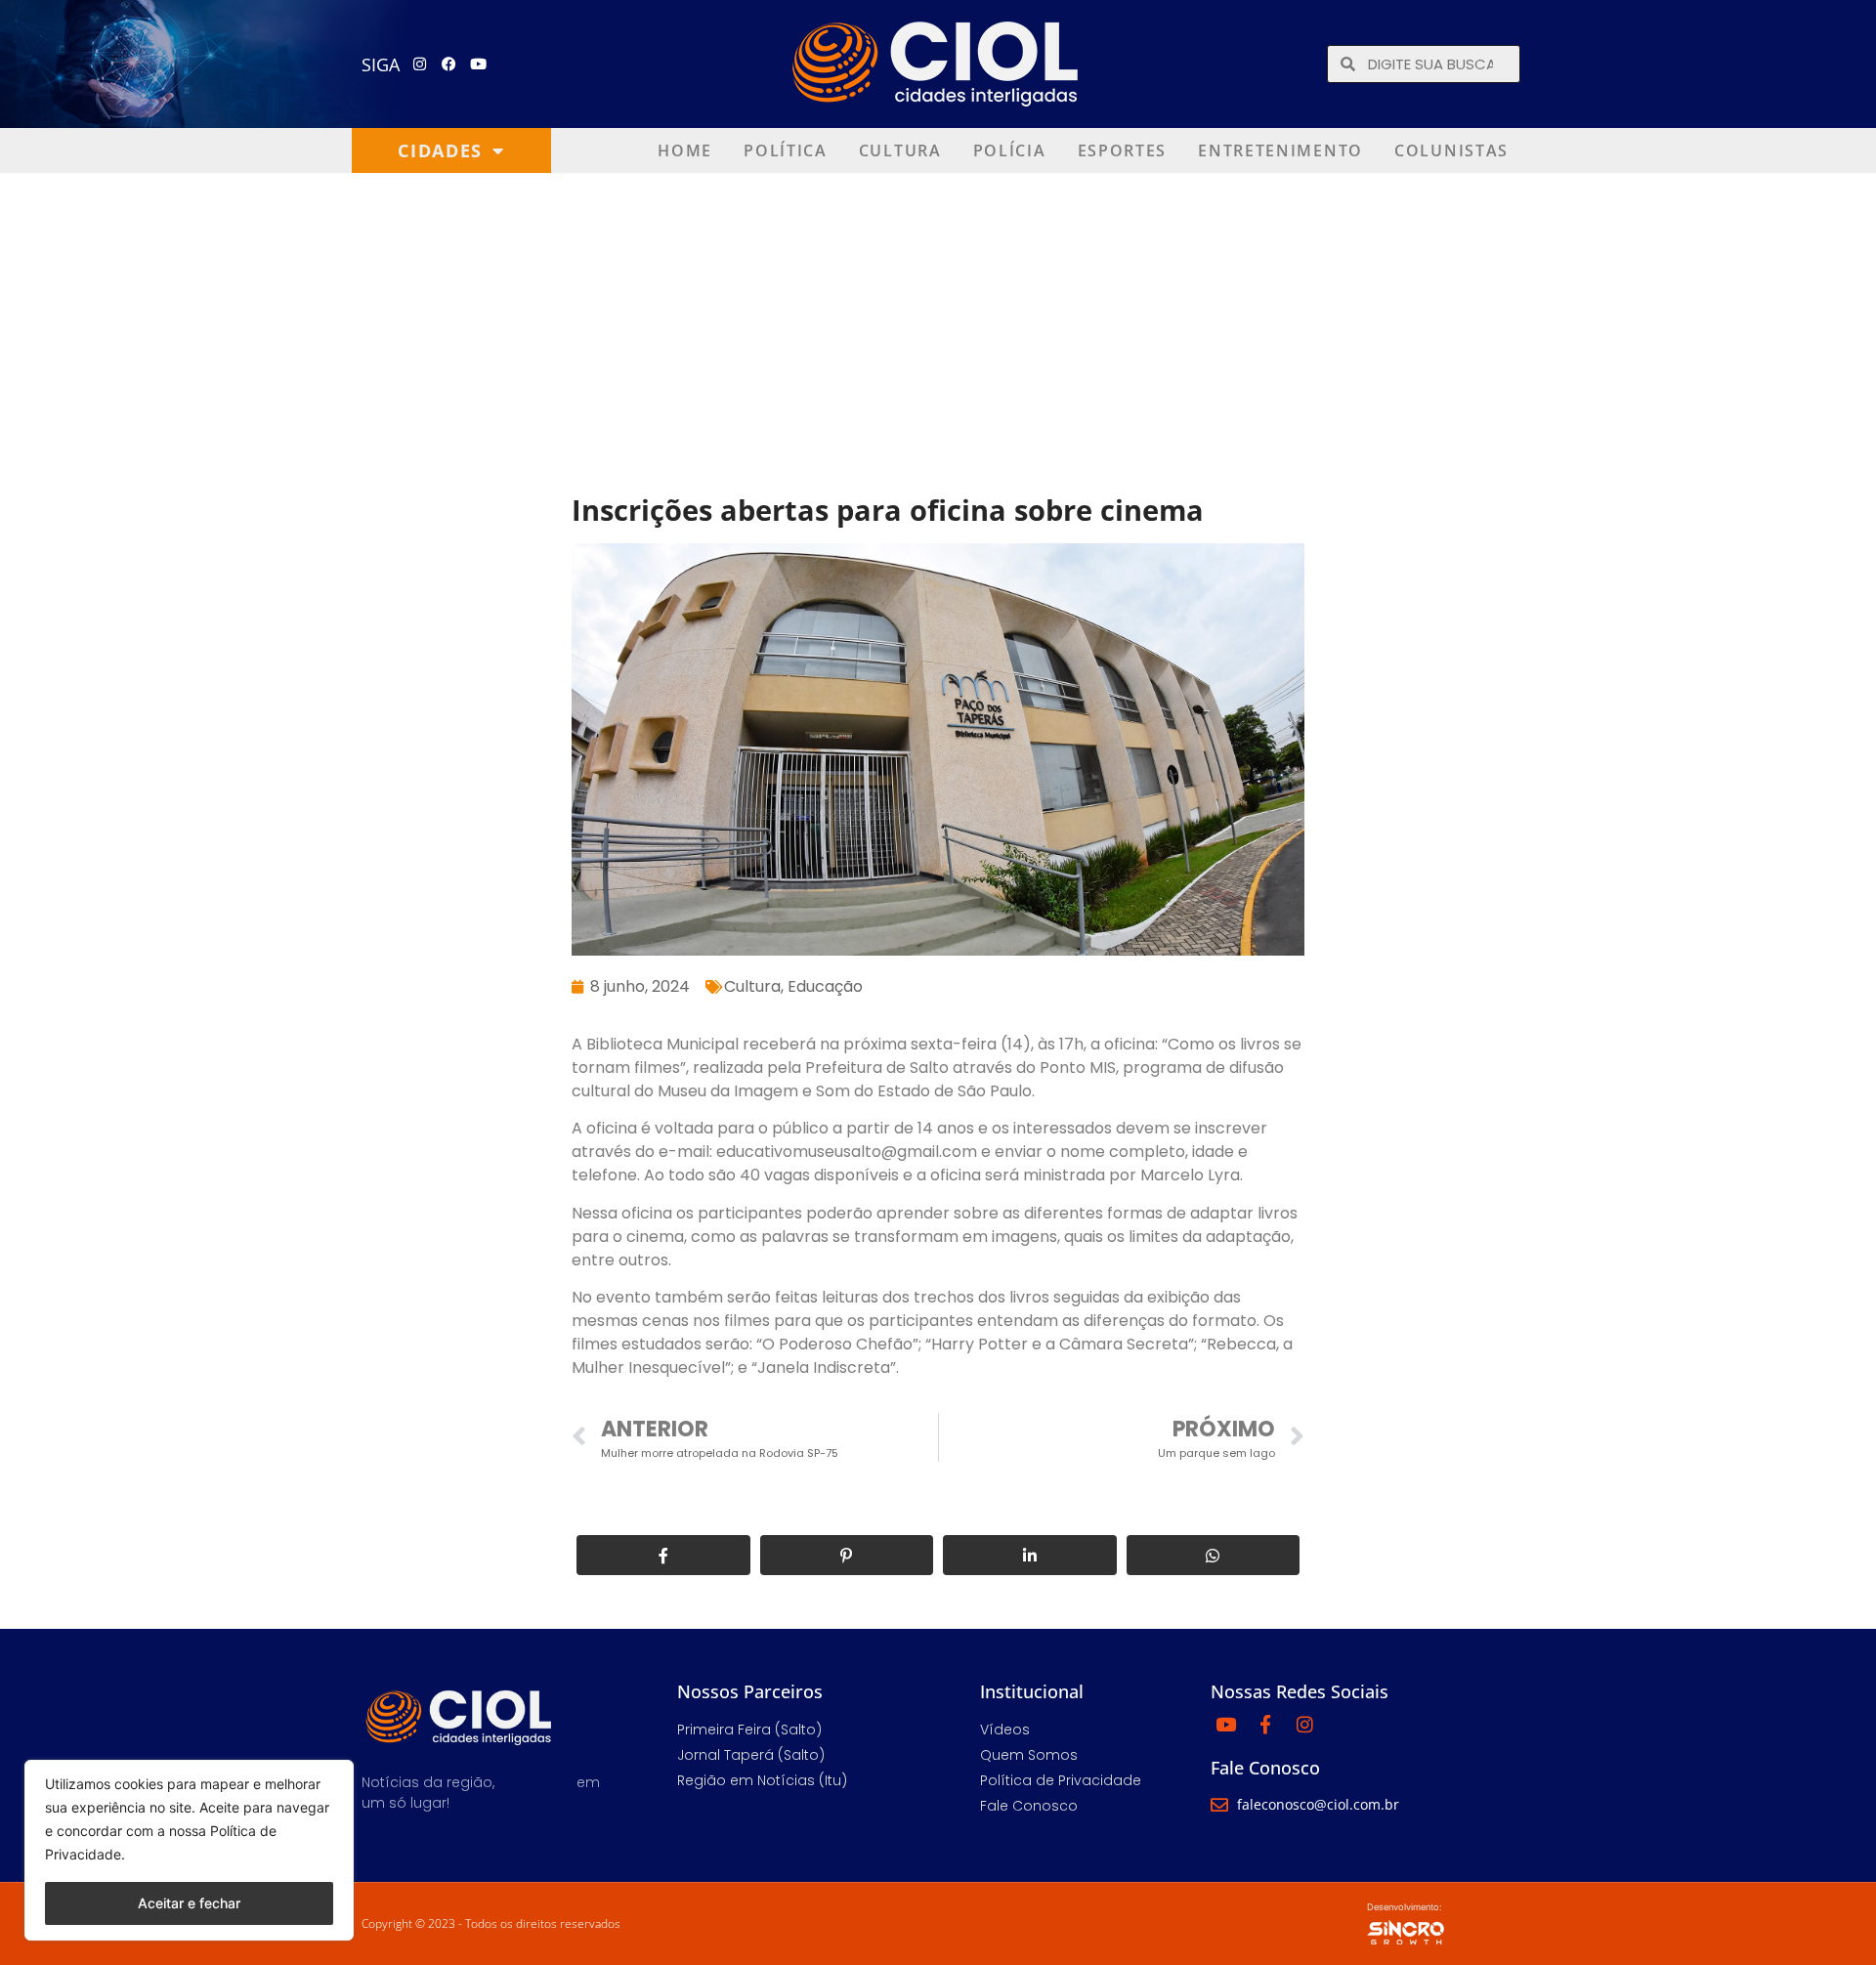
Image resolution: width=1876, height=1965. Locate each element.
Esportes (1123, 150)
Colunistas (1451, 150)
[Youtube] (479, 64)
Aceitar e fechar (189, 1903)
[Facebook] (449, 64)
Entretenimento (1280, 150)
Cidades (440, 150)
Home (685, 150)
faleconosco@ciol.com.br (1318, 1804)
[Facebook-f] (1265, 1724)
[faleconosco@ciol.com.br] (1219, 1805)
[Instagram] (420, 64)
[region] (189, 1850)
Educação (825, 986)
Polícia (1010, 150)
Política (786, 150)
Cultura (900, 150)
